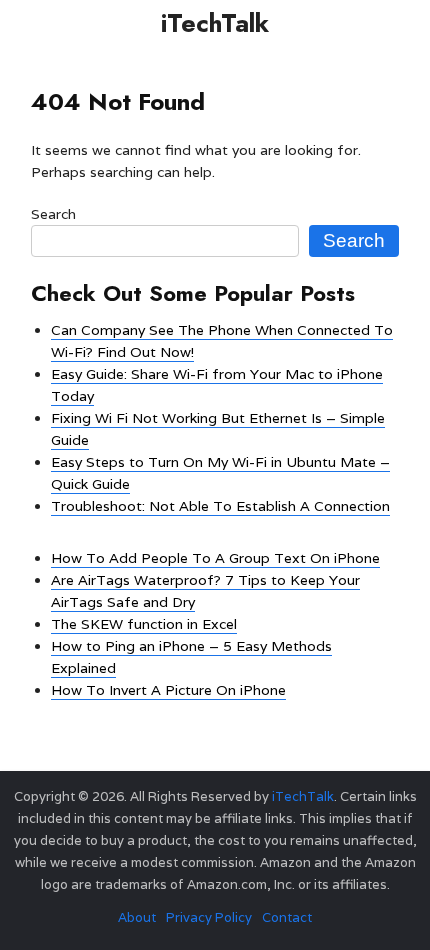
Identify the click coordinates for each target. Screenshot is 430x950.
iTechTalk (215, 23)
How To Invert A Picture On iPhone (168, 690)
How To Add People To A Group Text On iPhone (215, 558)
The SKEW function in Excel (144, 624)
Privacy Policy (209, 917)
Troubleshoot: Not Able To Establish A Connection (220, 506)
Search (53, 214)
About (137, 917)
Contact (287, 917)
